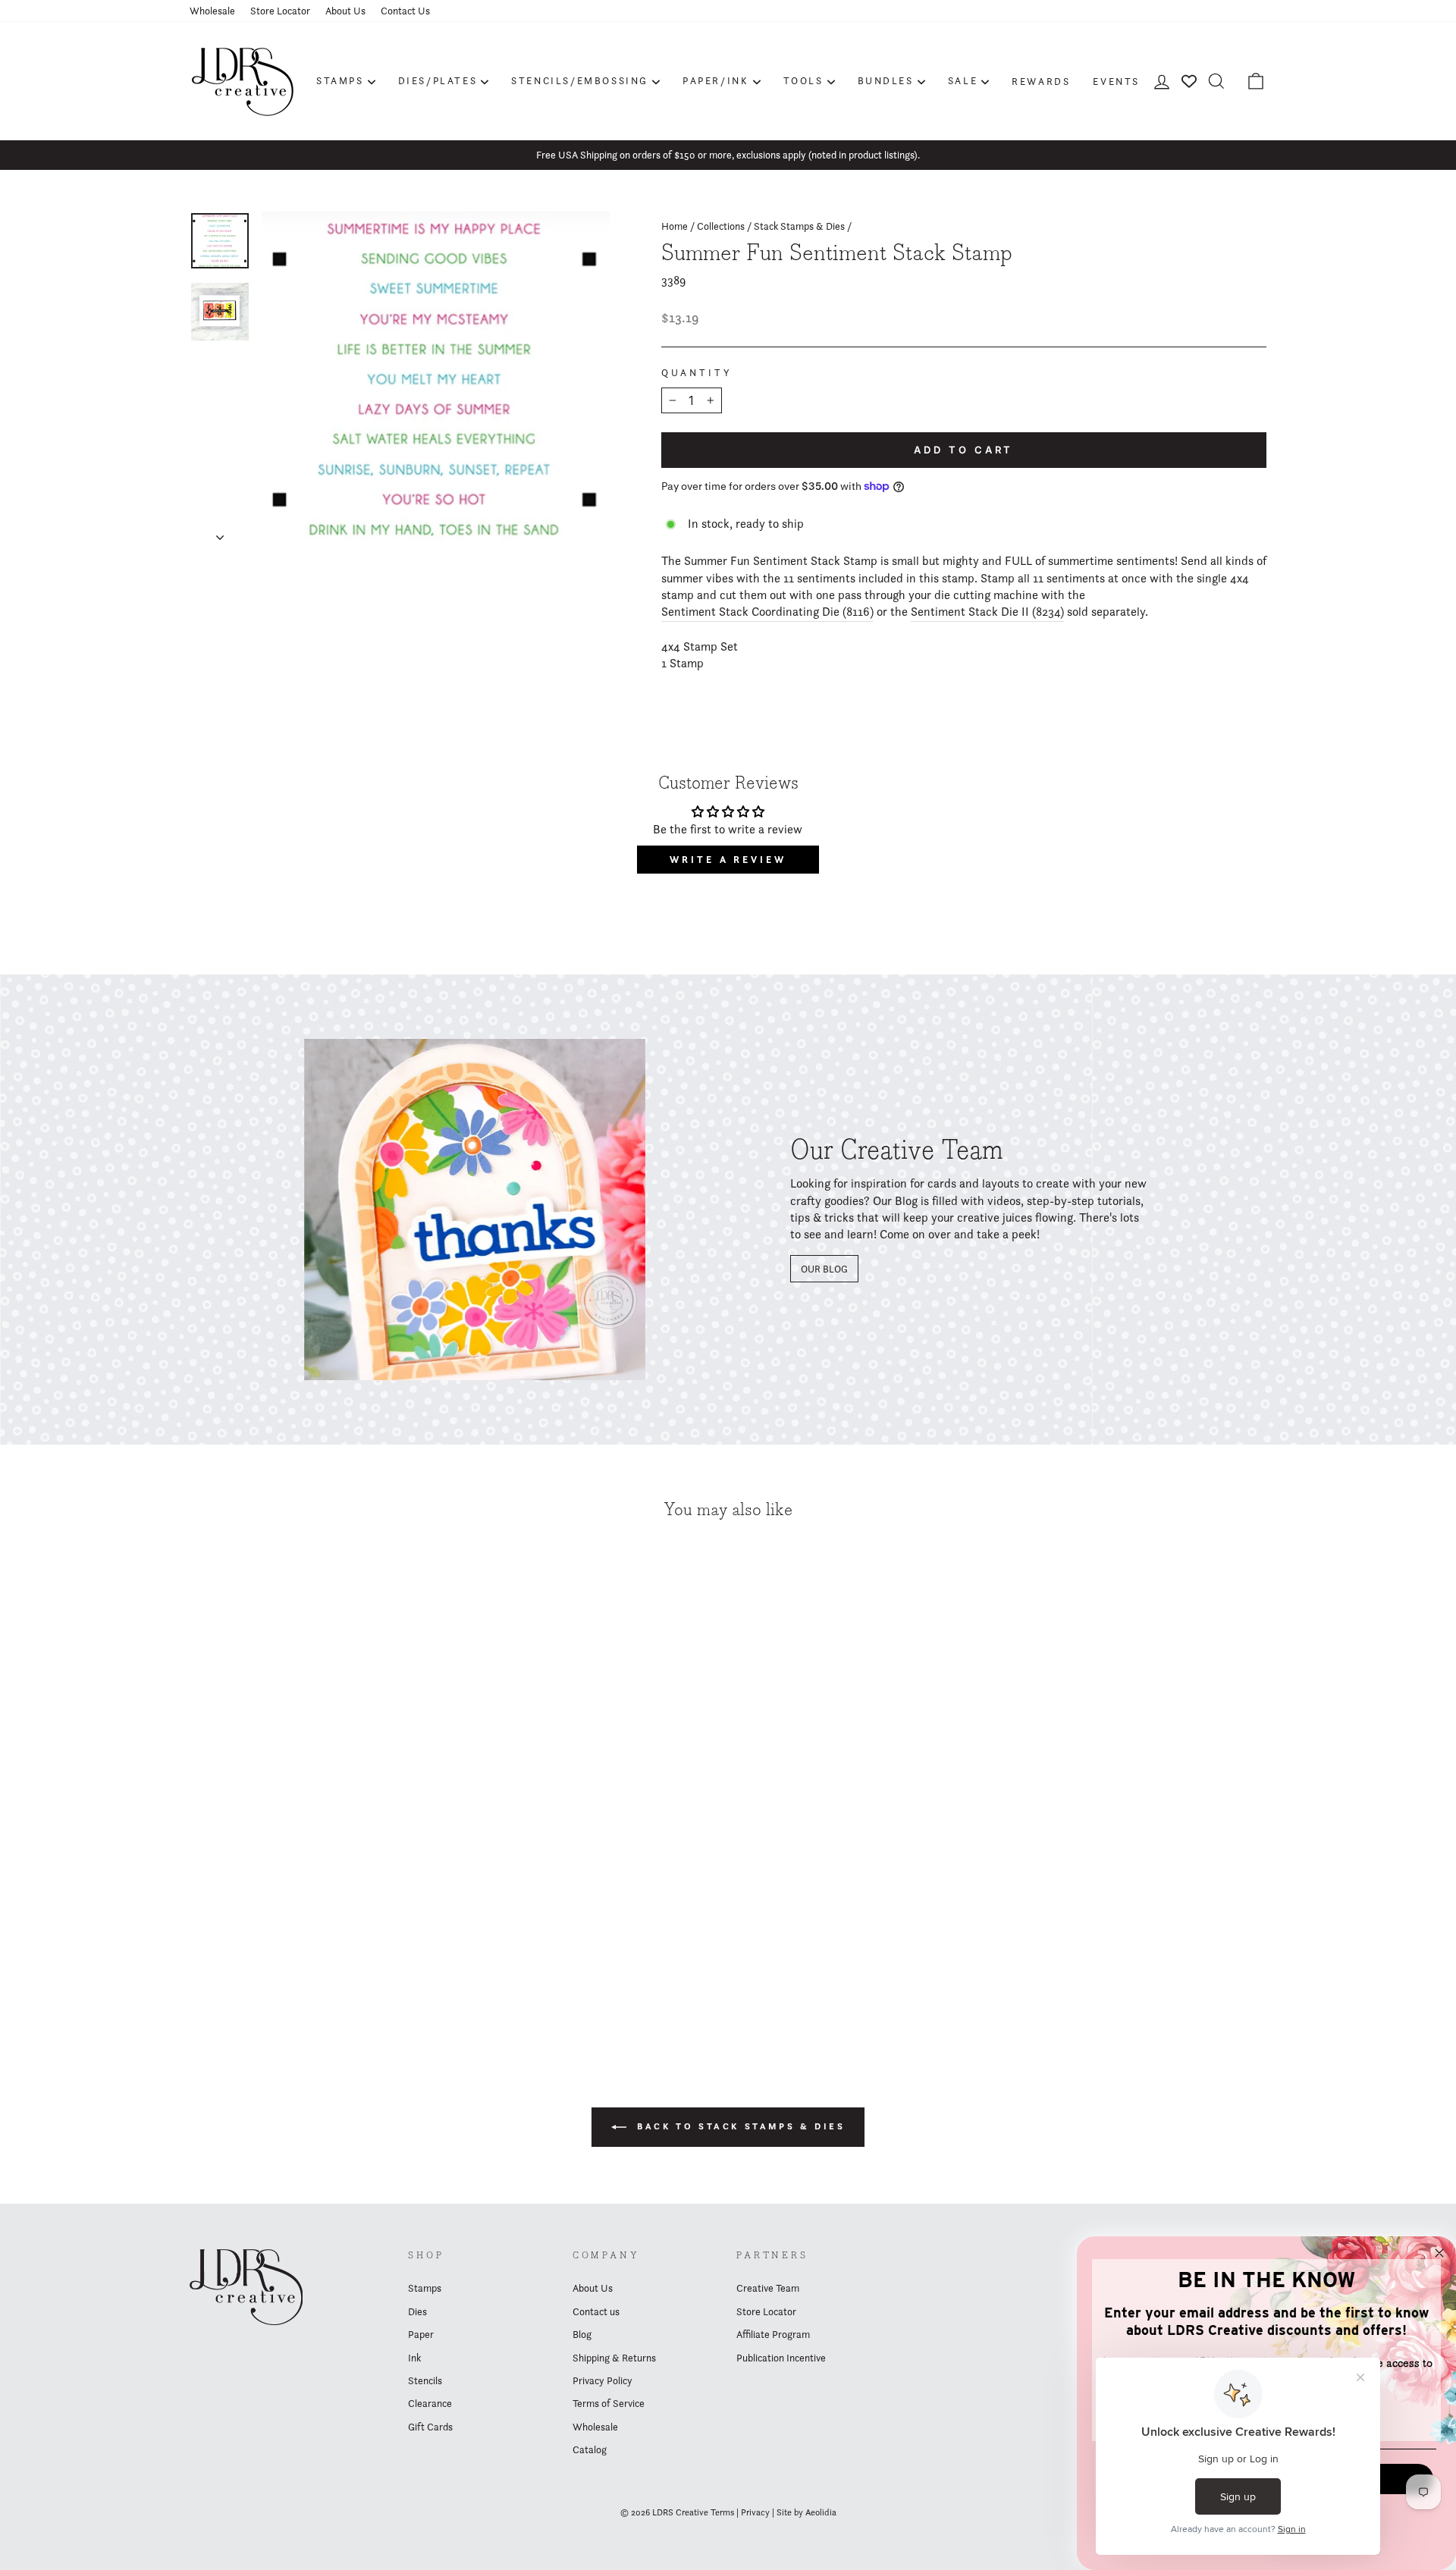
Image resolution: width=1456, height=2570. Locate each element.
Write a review (728, 860)
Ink (414, 2358)
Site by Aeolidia (806, 2512)
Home (675, 226)
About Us (345, 11)
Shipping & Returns (614, 2358)
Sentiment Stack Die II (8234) (987, 612)
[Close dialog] (1439, 2253)
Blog (582, 2334)
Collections (721, 226)
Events (1116, 81)
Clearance (430, 2403)
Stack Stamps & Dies (799, 226)
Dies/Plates (438, 80)
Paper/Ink (715, 80)
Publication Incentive (781, 2358)
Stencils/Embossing (580, 80)
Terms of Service (609, 2403)
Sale (963, 80)
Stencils (425, 2380)
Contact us (596, 2311)
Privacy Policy (602, 2380)
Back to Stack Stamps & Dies (739, 2126)
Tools (803, 80)
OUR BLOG (824, 1269)
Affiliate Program (773, 2334)
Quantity (697, 373)
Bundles (886, 80)
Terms (722, 2512)
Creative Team (768, 2288)
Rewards (1041, 81)
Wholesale (212, 11)
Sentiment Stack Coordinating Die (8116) (767, 612)
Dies (417, 2311)
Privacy (755, 2512)
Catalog (590, 2449)
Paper (421, 2334)
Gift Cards (430, 2427)
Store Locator (280, 11)
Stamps (340, 80)
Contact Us (405, 11)
